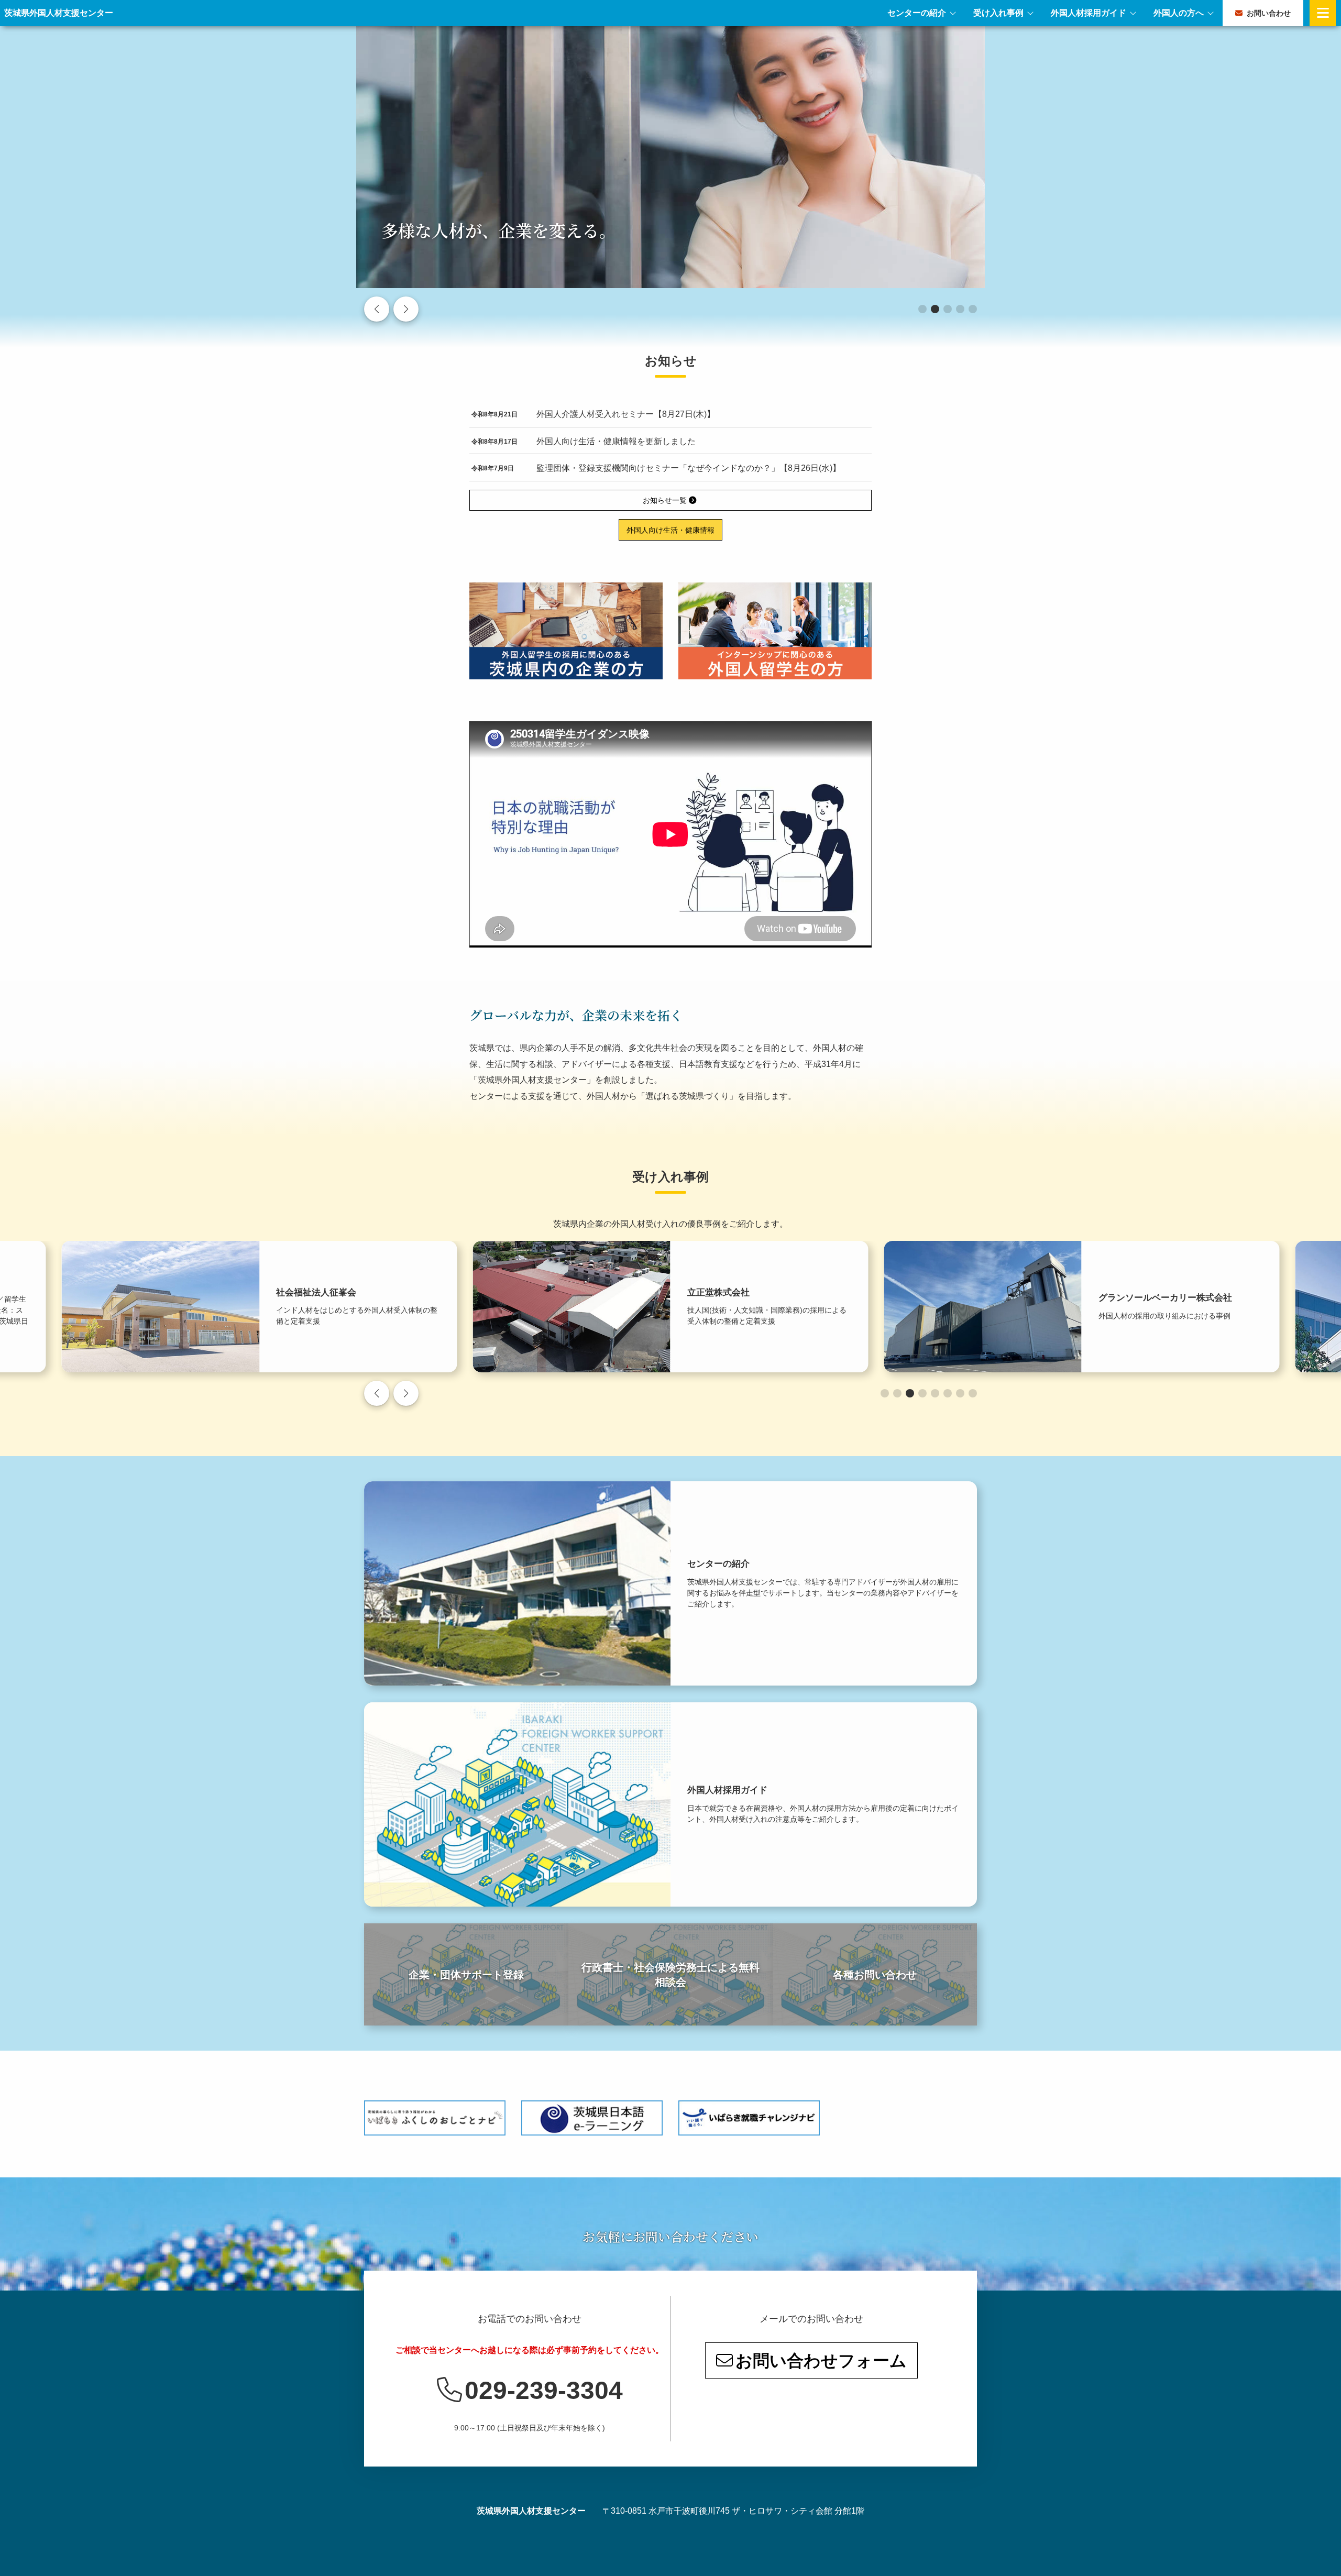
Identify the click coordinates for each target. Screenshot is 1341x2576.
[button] (922, 309)
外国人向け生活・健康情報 (670, 530)
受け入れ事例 (998, 13)
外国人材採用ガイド (1089, 13)
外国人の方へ (1179, 13)
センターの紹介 (917, 13)
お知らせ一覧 (666, 500)
